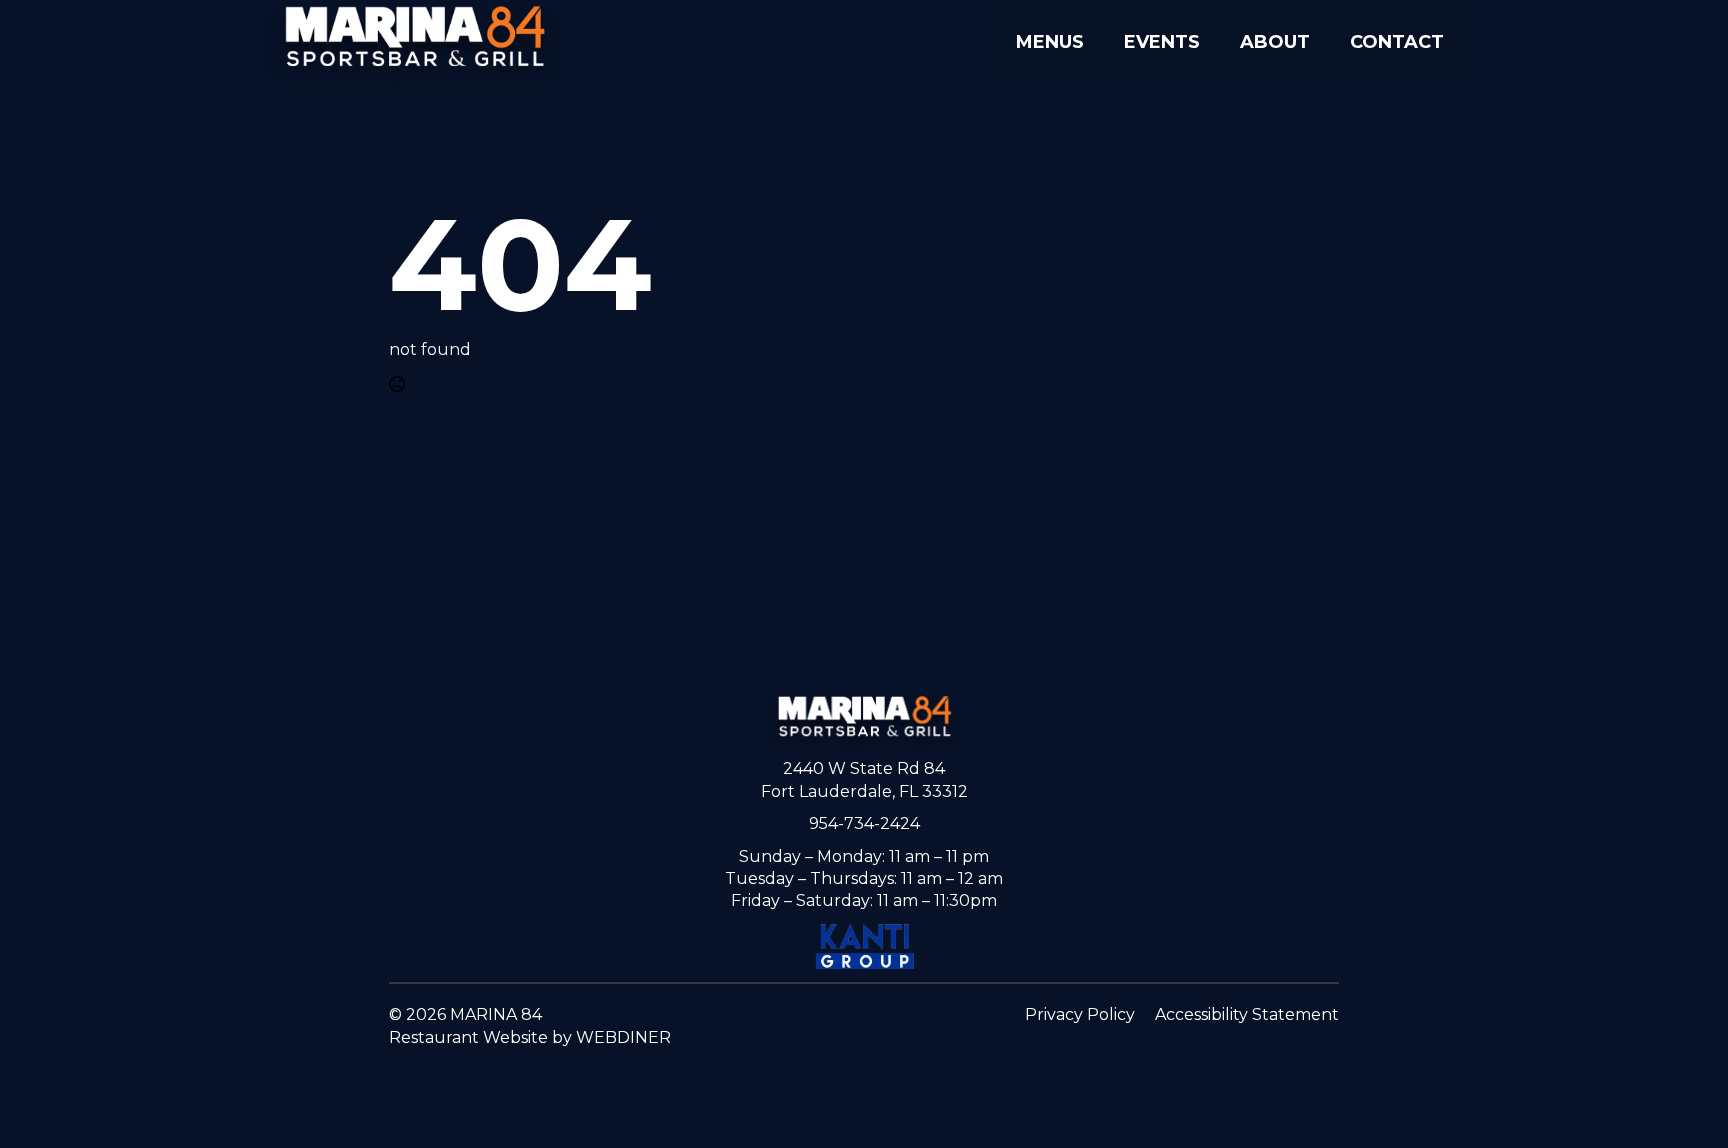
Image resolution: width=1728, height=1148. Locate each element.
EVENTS (1162, 42)
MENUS (1050, 42)
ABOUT (1275, 42)
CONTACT (1397, 42)
